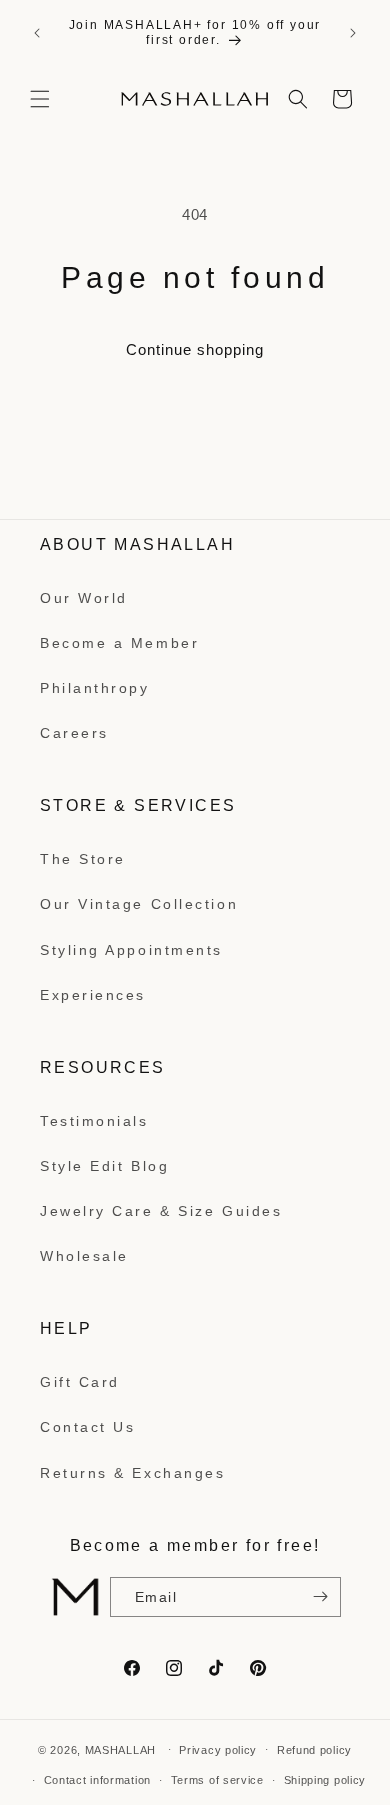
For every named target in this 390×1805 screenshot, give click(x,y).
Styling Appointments (131, 950)
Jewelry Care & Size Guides (161, 1211)
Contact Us (88, 1427)
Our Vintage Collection (139, 904)
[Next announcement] (353, 33)
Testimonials (94, 1121)
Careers (74, 733)
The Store (83, 859)
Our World (84, 598)
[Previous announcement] (37, 33)
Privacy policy (218, 1750)
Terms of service (217, 1780)
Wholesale (84, 1256)
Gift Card (80, 1382)
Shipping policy (325, 1780)
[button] (40, 99)
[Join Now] (318, 1597)
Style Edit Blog (104, 1166)
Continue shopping (195, 349)
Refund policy (314, 1750)
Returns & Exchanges (132, 1473)
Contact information (97, 1780)
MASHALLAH (120, 1749)
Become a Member (119, 643)
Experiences (93, 995)
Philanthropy (95, 688)
